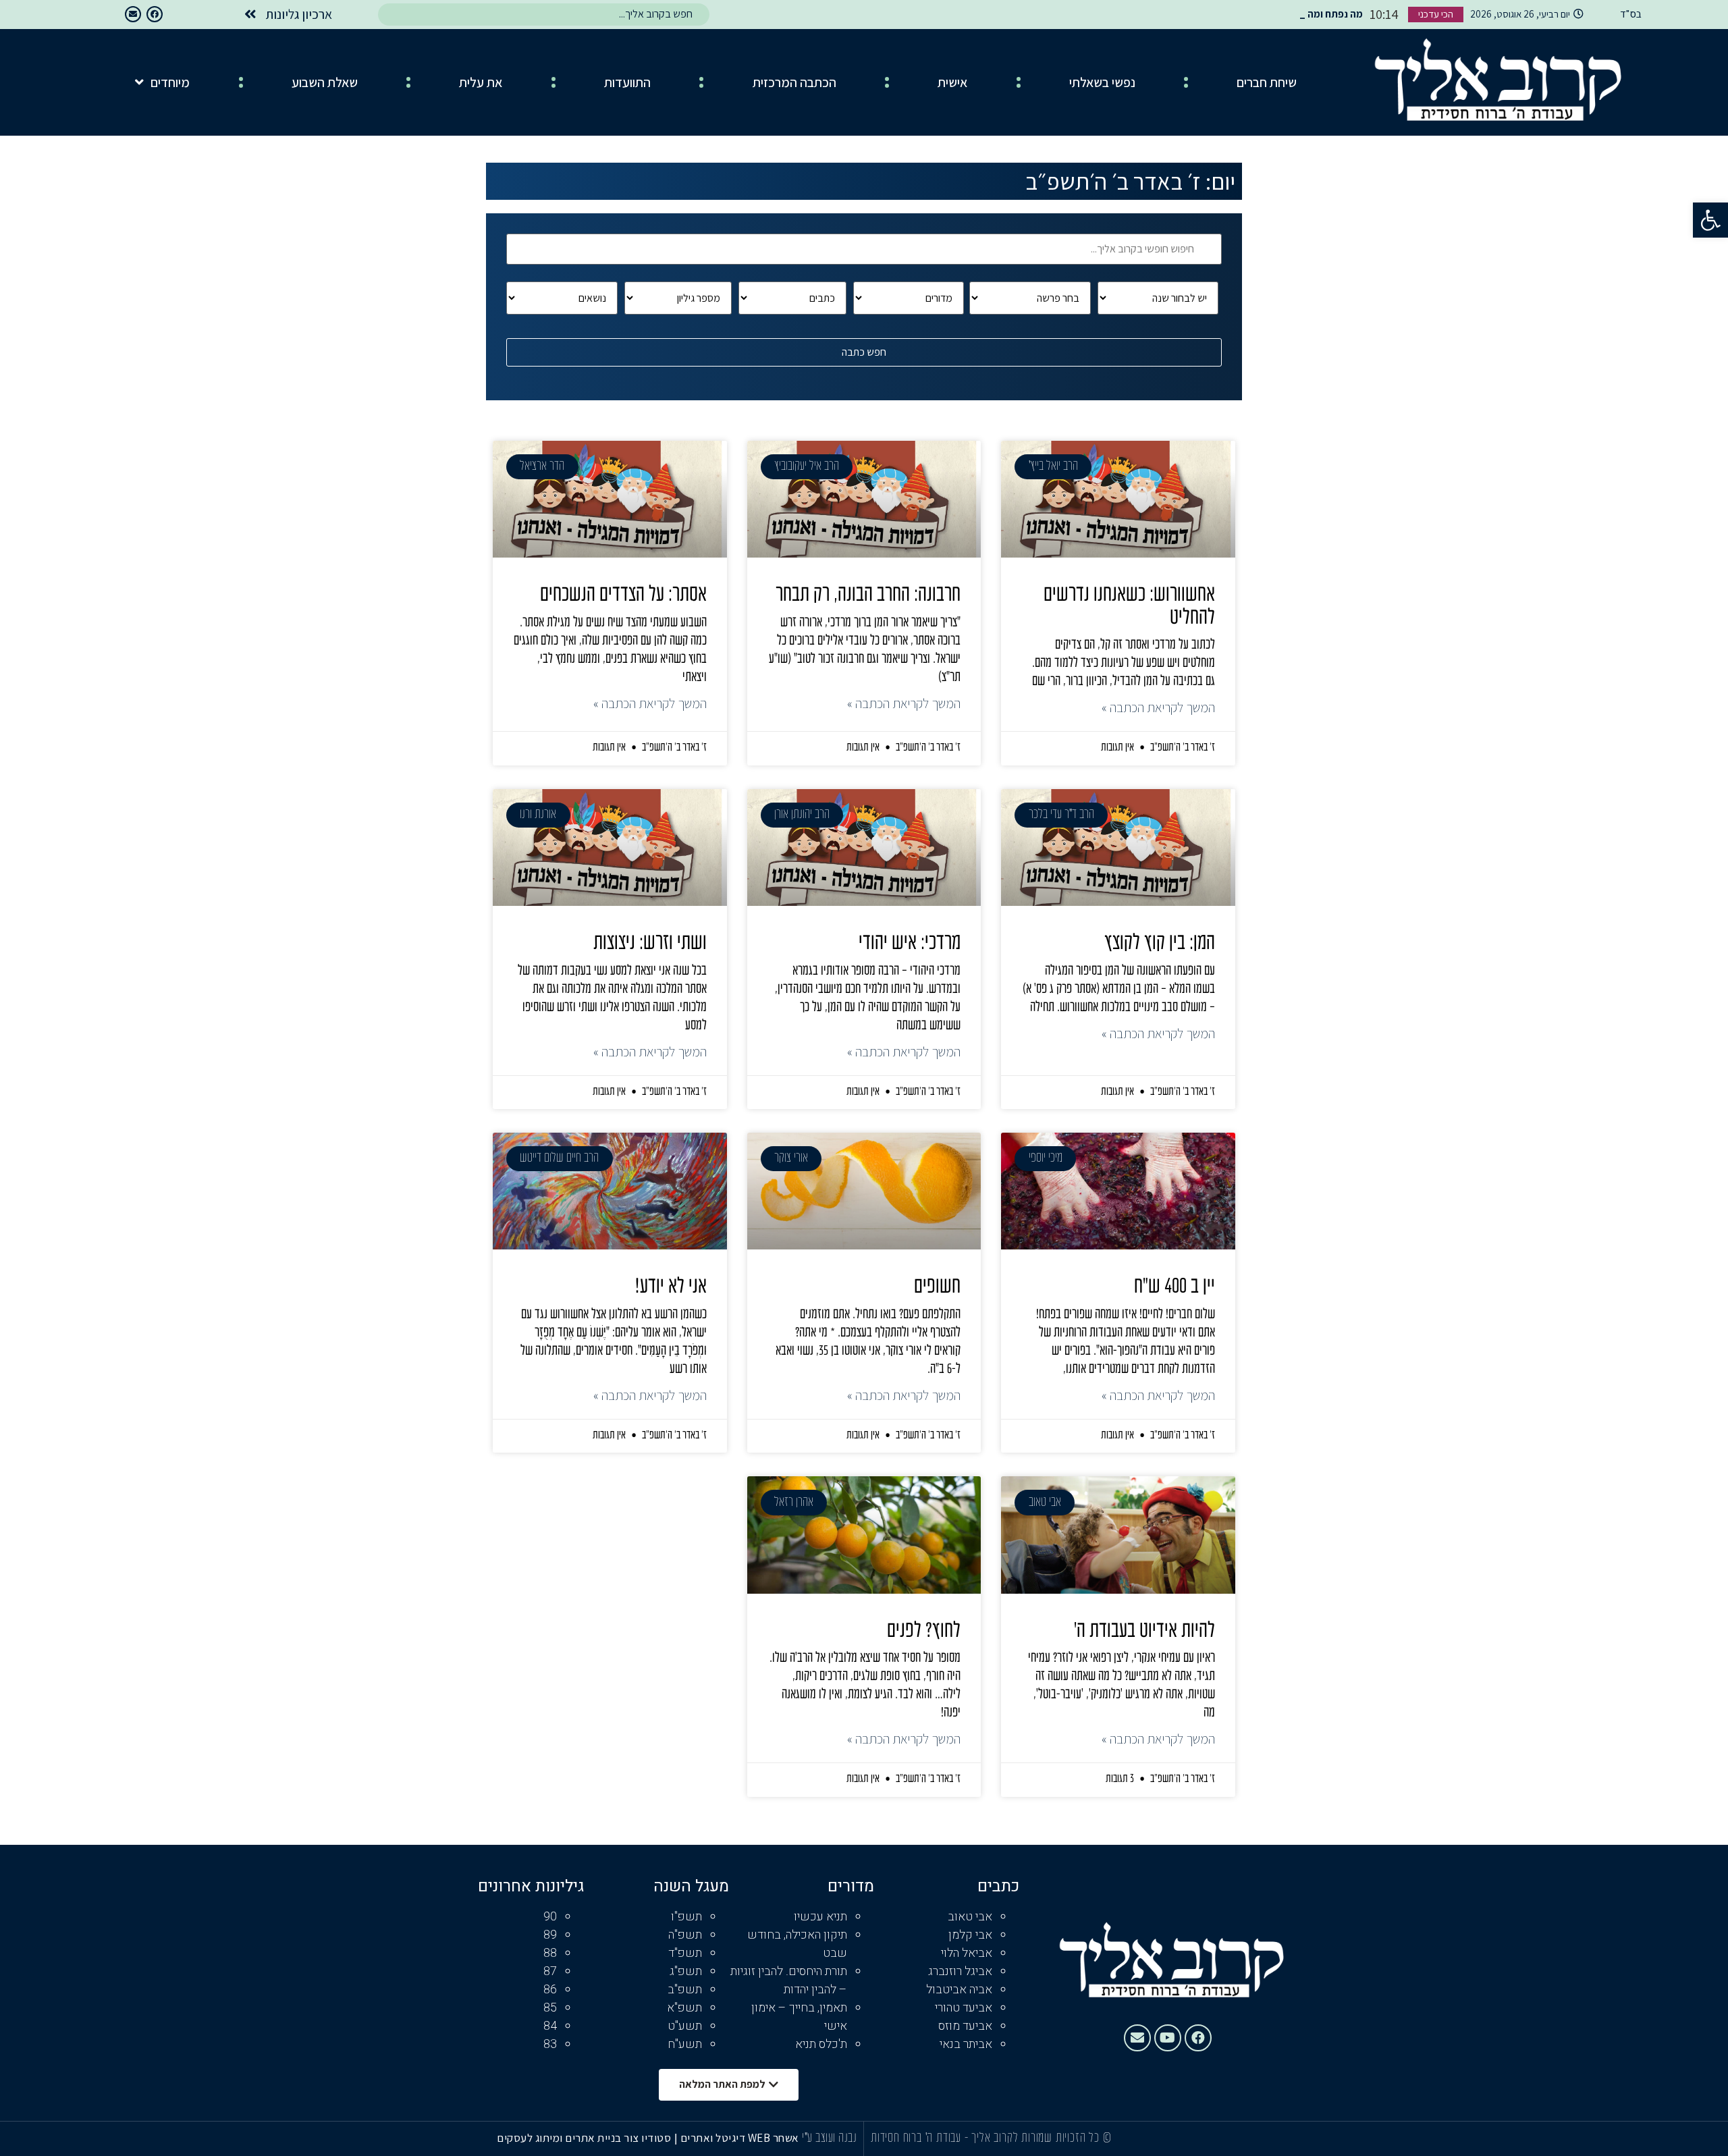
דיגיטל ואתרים (714, 2138)
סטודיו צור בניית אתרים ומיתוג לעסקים (584, 2138)
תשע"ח (685, 2044)
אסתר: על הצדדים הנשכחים (623, 595)
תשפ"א (684, 2008)
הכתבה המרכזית (794, 82)
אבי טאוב (970, 1917)
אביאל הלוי (967, 1953)
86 (550, 1990)
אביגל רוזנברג (960, 1971)
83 (550, 2044)
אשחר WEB (774, 2138)
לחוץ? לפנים (924, 1632)
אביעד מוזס (965, 2026)
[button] (1710, 220)
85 (550, 2008)
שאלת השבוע (325, 82)
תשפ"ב (685, 1990)
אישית (952, 82)
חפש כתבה (864, 352)
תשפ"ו (686, 1917)
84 (550, 2026)
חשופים (937, 1287)
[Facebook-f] (155, 14)
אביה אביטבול (959, 1990)
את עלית (481, 82)
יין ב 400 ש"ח (1174, 1287)
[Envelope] (133, 14)
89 (550, 1935)
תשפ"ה (685, 1935)
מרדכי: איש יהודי (910, 944)
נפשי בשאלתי (1102, 82)
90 (550, 1917)
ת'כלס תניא (821, 2044)
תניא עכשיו (820, 1917)
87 (550, 1971)
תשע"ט (685, 2026)
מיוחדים (170, 82)
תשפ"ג (686, 1971)
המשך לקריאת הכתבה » (1158, 707)
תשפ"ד (685, 1953)
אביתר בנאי (966, 2044)
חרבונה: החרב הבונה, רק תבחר (868, 595)
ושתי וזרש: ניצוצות (650, 944)
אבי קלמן (970, 1935)
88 (550, 1953)
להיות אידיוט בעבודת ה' (1144, 1632)
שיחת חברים (1267, 82)
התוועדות (627, 82)
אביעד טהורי (964, 2008)
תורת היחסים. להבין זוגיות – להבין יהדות (789, 1980)
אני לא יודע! (671, 1287)
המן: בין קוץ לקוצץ (1160, 944)
